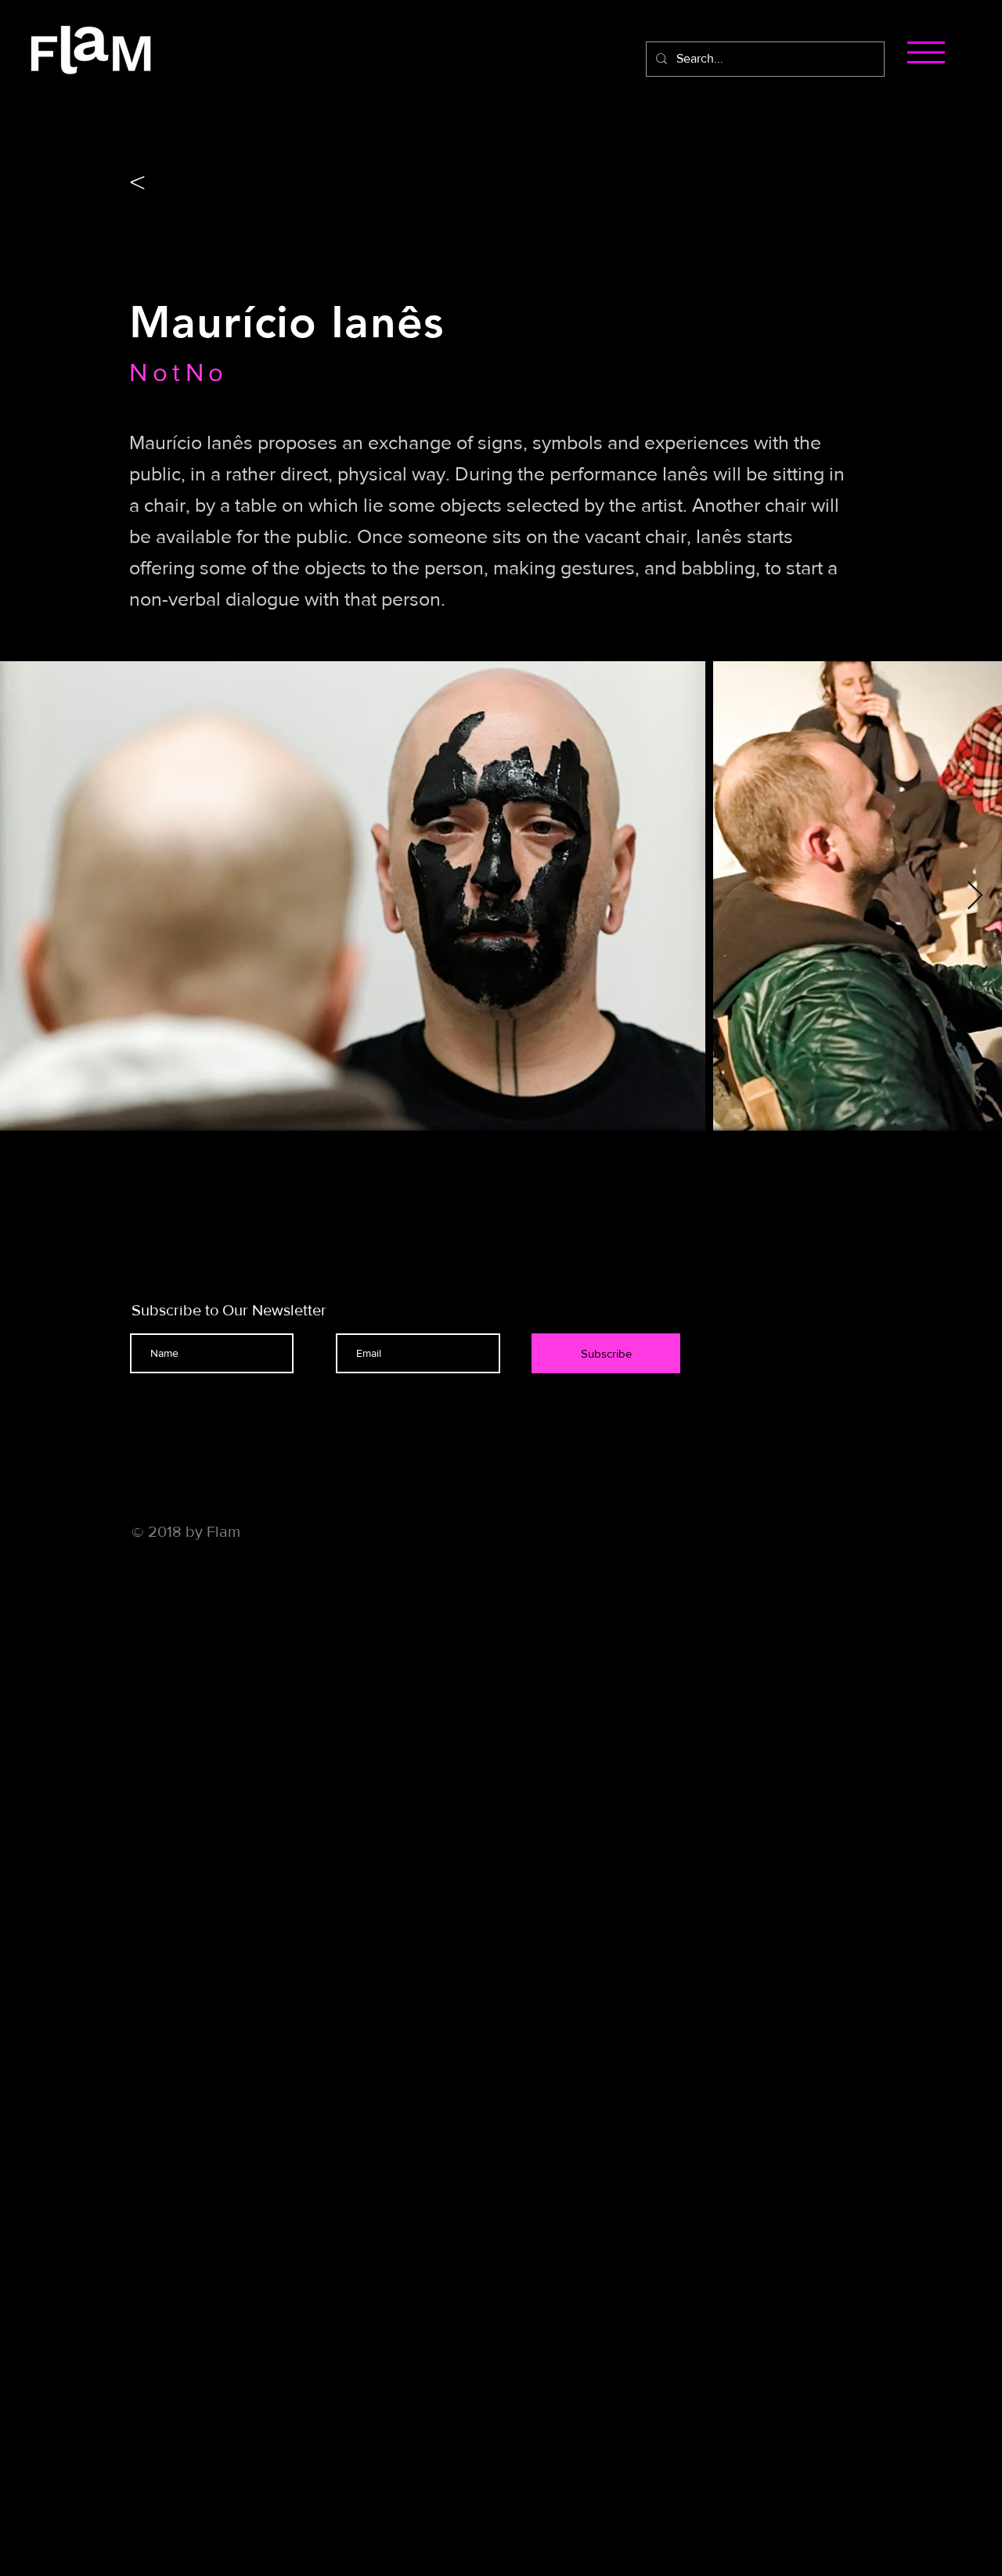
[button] (926, 52)
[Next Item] (975, 896)
